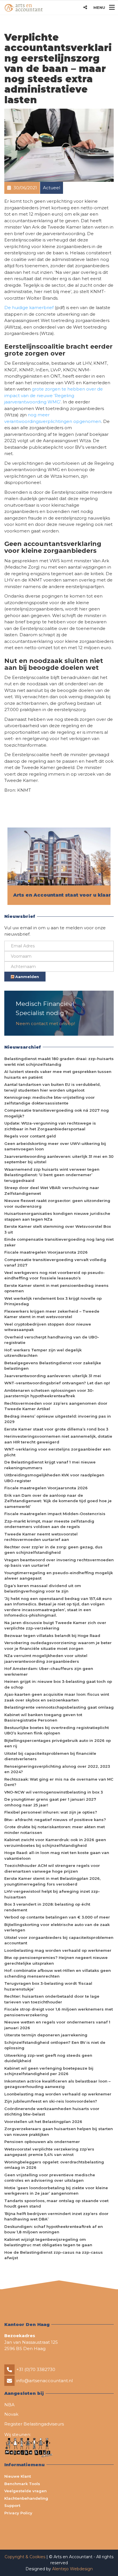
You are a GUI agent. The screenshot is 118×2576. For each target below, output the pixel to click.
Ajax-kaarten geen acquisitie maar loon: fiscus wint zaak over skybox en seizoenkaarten (57, 1697)
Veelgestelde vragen (25, 2491)
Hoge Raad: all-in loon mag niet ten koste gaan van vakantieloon (57, 1855)
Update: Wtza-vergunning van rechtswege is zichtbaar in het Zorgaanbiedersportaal (50, 1126)
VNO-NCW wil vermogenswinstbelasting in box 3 (54, 1792)
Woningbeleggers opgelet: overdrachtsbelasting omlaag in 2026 (54, 2165)
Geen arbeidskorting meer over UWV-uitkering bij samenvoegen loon (55, 1146)
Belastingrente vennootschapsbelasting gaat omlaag (59, 1707)
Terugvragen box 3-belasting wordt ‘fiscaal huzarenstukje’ (48, 1986)
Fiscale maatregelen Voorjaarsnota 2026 (46, 1252)
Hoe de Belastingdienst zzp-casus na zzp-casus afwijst (54, 2255)
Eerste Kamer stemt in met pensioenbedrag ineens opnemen (56, 1288)
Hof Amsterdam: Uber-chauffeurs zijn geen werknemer (49, 1671)
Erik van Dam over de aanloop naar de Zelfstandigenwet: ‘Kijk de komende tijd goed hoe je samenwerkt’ (58, 1501)
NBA (9, 2405)
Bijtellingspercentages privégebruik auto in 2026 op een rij (58, 1743)
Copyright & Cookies (25, 2557)
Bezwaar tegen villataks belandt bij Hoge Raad (52, 1636)
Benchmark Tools (22, 2484)
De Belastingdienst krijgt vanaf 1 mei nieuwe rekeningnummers (50, 1465)
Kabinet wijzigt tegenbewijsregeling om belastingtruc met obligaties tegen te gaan (48, 2242)
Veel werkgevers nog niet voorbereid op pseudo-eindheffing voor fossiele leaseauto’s (55, 1275)
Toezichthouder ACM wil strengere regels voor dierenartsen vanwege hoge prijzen (52, 1868)
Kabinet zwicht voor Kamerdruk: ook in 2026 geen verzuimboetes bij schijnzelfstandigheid (55, 1843)
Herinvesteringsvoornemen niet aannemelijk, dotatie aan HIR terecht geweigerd (58, 1439)
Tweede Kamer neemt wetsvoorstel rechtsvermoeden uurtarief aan (41, 1537)
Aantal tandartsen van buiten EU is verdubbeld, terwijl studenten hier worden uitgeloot (52, 1087)
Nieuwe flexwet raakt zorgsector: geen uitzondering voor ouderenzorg (57, 1203)
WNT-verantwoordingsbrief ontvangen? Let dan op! (57, 1383)
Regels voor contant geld (30, 1136)
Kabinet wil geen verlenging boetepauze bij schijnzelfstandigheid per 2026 (49, 2071)
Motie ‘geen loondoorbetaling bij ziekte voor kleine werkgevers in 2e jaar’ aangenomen (56, 2191)
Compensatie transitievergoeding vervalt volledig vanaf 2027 (55, 1262)
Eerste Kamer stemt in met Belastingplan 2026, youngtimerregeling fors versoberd (52, 1881)
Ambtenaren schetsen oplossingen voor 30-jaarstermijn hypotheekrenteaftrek (49, 1393)
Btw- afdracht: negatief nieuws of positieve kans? (55, 1820)
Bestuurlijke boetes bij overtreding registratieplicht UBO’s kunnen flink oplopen (57, 1730)
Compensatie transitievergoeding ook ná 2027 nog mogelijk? (57, 1113)
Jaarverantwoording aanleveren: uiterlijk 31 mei (53, 1376)
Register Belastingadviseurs (34, 2424)
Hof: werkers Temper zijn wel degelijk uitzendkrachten (43, 1353)
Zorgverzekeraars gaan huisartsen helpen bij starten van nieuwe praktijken (59, 2132)
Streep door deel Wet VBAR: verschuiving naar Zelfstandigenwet (52, 1191)
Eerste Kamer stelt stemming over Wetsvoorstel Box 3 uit (58, 1229)
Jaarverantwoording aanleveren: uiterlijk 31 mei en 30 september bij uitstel (59, 1159)
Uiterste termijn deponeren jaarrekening (46, 2035)
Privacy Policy (18, 2513)
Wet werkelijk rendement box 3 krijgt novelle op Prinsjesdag (53, 1301)
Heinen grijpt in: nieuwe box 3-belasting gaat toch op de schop (58, 1684)
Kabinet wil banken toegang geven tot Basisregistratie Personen (43, 1718)
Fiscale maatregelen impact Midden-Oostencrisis (55, 1514)
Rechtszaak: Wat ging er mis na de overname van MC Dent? (59, 1782)
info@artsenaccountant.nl (45, 2381)
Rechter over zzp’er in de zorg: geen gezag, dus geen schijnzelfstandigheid (53, 1550)
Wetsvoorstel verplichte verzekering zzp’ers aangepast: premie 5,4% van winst (49, 2152)
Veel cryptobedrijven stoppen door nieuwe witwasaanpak (48, 1327)
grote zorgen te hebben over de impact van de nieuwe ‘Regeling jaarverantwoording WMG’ (54, 395)
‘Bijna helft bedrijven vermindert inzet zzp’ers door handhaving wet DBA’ (56, 2216)
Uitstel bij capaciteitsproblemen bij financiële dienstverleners (50, 1756)
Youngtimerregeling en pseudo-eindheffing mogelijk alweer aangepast (59, 1576)
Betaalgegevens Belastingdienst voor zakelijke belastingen (53, 1366)
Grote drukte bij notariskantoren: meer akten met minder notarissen (55, 1830)
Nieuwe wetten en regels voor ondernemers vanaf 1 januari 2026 (57, 2025)
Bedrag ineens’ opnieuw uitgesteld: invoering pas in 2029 (58, 1419)
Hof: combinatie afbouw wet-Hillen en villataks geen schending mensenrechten (58, 1973)
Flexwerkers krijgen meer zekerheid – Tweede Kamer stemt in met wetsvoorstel (52, 1314)
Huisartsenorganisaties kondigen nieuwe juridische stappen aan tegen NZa (57, 1216)
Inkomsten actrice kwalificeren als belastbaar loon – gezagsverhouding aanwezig (57, 2084)
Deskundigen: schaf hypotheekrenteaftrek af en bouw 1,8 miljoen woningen (54, 2229)
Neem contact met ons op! (45, 1023)
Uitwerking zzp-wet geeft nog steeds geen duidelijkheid (48, 2058)
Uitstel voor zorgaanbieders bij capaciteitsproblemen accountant (59, 1940)
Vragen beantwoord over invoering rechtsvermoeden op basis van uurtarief (59, 1563)
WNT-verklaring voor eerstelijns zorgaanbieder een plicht (57, 1452)
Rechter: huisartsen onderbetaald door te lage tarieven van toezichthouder (52, 1999)
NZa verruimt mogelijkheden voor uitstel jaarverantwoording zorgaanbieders (46, 1658)
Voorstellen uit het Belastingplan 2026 (43, 2122)
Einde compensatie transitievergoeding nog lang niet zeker (59, 1242)
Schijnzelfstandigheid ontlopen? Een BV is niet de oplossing (55, 2045)
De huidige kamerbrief (29, 308)
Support (12, 2505)
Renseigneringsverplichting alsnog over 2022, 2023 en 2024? (57, 1769)
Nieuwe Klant (18, 2476)
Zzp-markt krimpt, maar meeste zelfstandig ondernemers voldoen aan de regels (49, 1524)
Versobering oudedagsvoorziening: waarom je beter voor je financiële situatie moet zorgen (58, 1646)
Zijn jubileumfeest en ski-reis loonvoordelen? (51, 2101)
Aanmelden (26, 977)
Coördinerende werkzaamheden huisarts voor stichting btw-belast (52, 2111)
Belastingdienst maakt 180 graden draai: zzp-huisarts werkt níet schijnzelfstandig (59, 1061)
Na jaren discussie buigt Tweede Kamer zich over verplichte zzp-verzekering (55, 1625)
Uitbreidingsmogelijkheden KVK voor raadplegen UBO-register (54, 1478)
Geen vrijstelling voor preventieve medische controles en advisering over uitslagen (50, 2178)
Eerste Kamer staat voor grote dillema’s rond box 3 (56, 1429)
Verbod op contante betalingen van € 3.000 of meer (57, 1917)
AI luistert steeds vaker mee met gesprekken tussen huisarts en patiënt (58, 1074)
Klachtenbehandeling (26, 2498)
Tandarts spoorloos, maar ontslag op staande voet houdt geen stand (56, 2204)
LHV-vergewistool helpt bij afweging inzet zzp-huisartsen (52, 1894)
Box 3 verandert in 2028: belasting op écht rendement (47, 1907)
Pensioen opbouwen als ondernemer (42, 2142)
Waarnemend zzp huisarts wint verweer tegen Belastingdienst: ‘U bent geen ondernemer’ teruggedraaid (52, 1175)
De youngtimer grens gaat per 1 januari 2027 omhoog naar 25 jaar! (50, 1802)
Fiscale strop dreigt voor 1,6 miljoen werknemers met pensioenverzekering (59, 2012)
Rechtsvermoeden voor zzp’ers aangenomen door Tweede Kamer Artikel (56, 1406)
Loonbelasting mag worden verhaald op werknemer (58, 1950)
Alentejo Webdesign (72, 2569)
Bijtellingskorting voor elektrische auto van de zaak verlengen (57, 1927)
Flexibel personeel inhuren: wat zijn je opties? (51, 1812)
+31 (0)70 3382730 (36, 2369)
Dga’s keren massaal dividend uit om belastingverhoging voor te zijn (43, 1588)
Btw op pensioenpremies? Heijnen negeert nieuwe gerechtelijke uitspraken (56, 1960)
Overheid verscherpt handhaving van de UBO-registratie (52, 1340)
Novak (11, 2414)
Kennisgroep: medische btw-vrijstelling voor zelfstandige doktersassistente (50, 1100)
